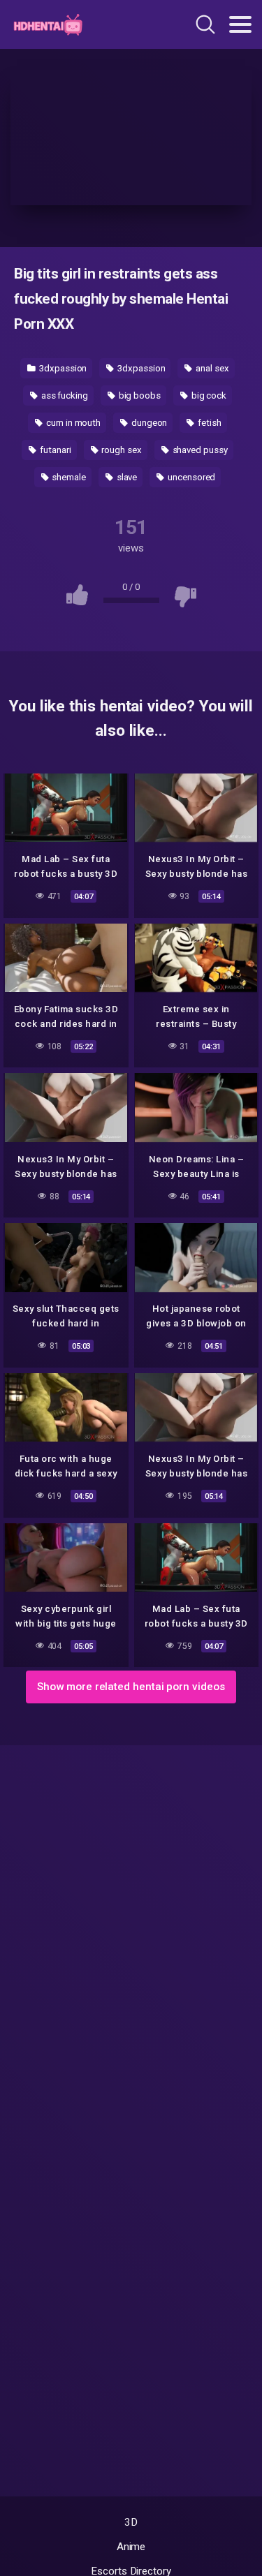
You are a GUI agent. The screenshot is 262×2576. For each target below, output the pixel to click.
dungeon (148, 423)
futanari (54, 450)
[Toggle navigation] (240, 24)
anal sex (211, 368)
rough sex (121, 450)
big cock (208, 395)
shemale (68, 477)
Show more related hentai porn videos (131, 1687)
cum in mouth (72, 423)
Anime (131, 2547)
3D (131, 2522)
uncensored (190, 477)
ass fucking (64, 395)
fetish (208, 423)
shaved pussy (199, 450)
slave (126, 477)
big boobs (139, 395)
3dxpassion (62, 368)
